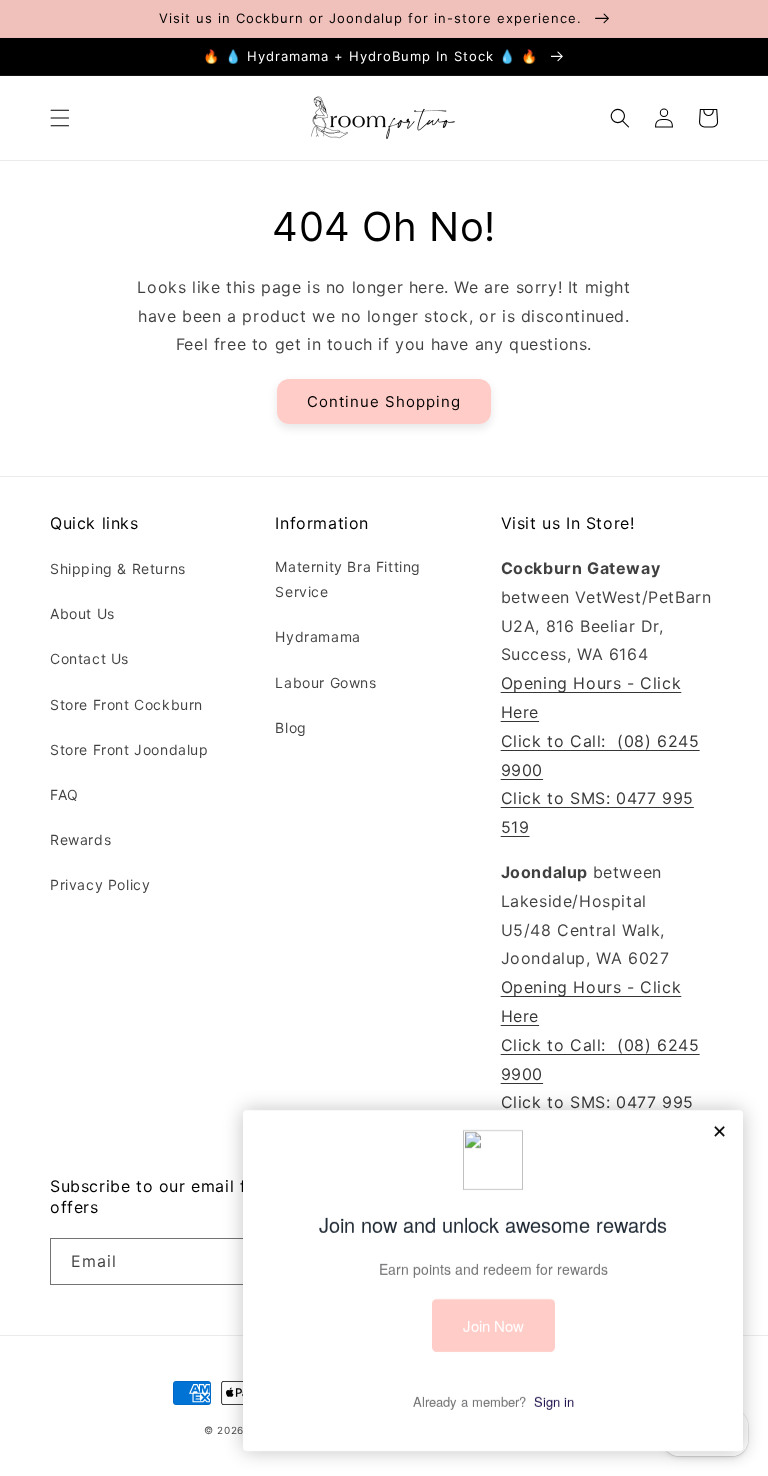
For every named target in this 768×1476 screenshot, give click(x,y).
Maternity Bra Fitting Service (348, 579)
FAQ (64, 794)
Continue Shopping (384, 401)
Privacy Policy (100, 884)
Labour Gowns (325, 682)
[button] (60, 118)
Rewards (80, 839)
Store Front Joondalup (129, 749)
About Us (82, 613)
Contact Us (89, 658)
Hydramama (317, 636)
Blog (290, 727)
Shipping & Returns (118, 568)
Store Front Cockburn (126, 704)
